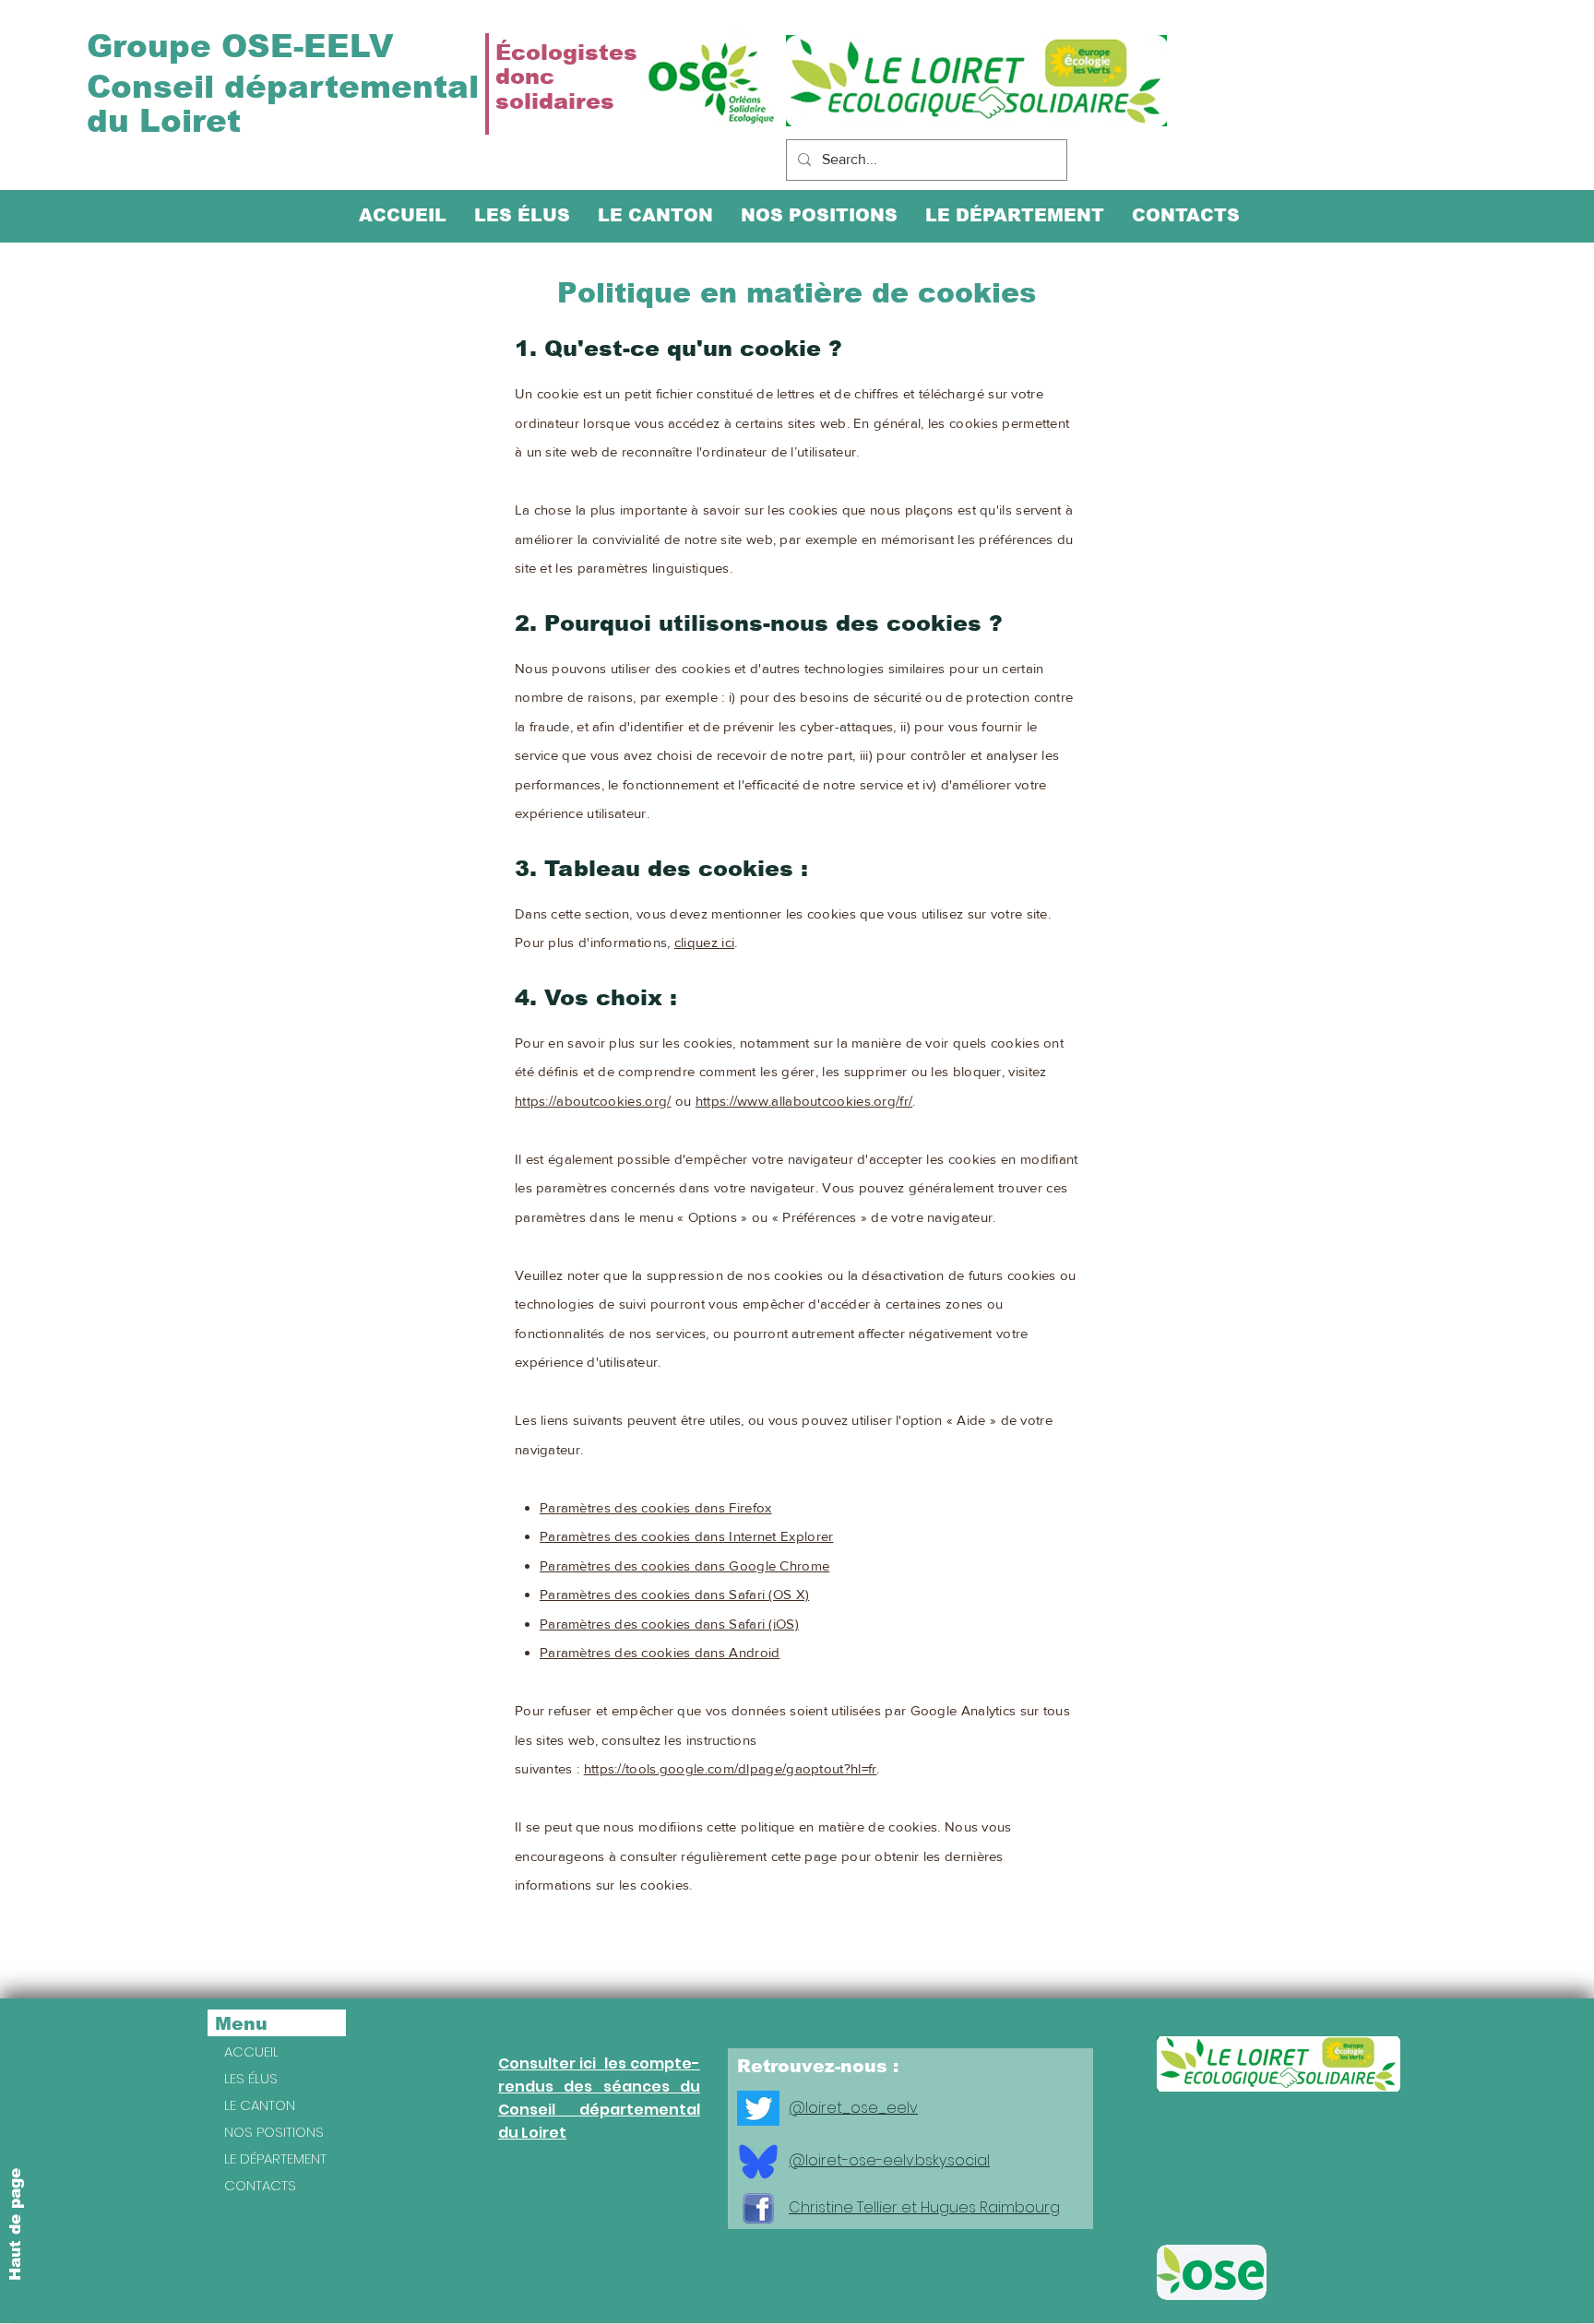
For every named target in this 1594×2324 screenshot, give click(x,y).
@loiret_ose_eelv (853, 2108)
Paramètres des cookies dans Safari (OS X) (674, 1594)
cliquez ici (704, 942)
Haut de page (15, 2224)
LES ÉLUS (251, 2078)
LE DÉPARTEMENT (275, 2158)
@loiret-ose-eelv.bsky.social (889, 2160)
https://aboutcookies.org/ (593, 1101)
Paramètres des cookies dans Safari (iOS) (669, 1624)
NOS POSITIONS (274, 2132)
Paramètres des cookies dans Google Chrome (684, 1565)
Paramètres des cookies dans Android (660, 1652)
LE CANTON (260, 2105)
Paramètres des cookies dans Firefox (656, 1507)
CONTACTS (260, 2185)
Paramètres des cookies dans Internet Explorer (687, 1536)
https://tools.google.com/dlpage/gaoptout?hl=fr (731, 1768)
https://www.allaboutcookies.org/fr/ (804, 1101)
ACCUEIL (251, 2051)
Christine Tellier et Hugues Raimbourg (924, 2207)
